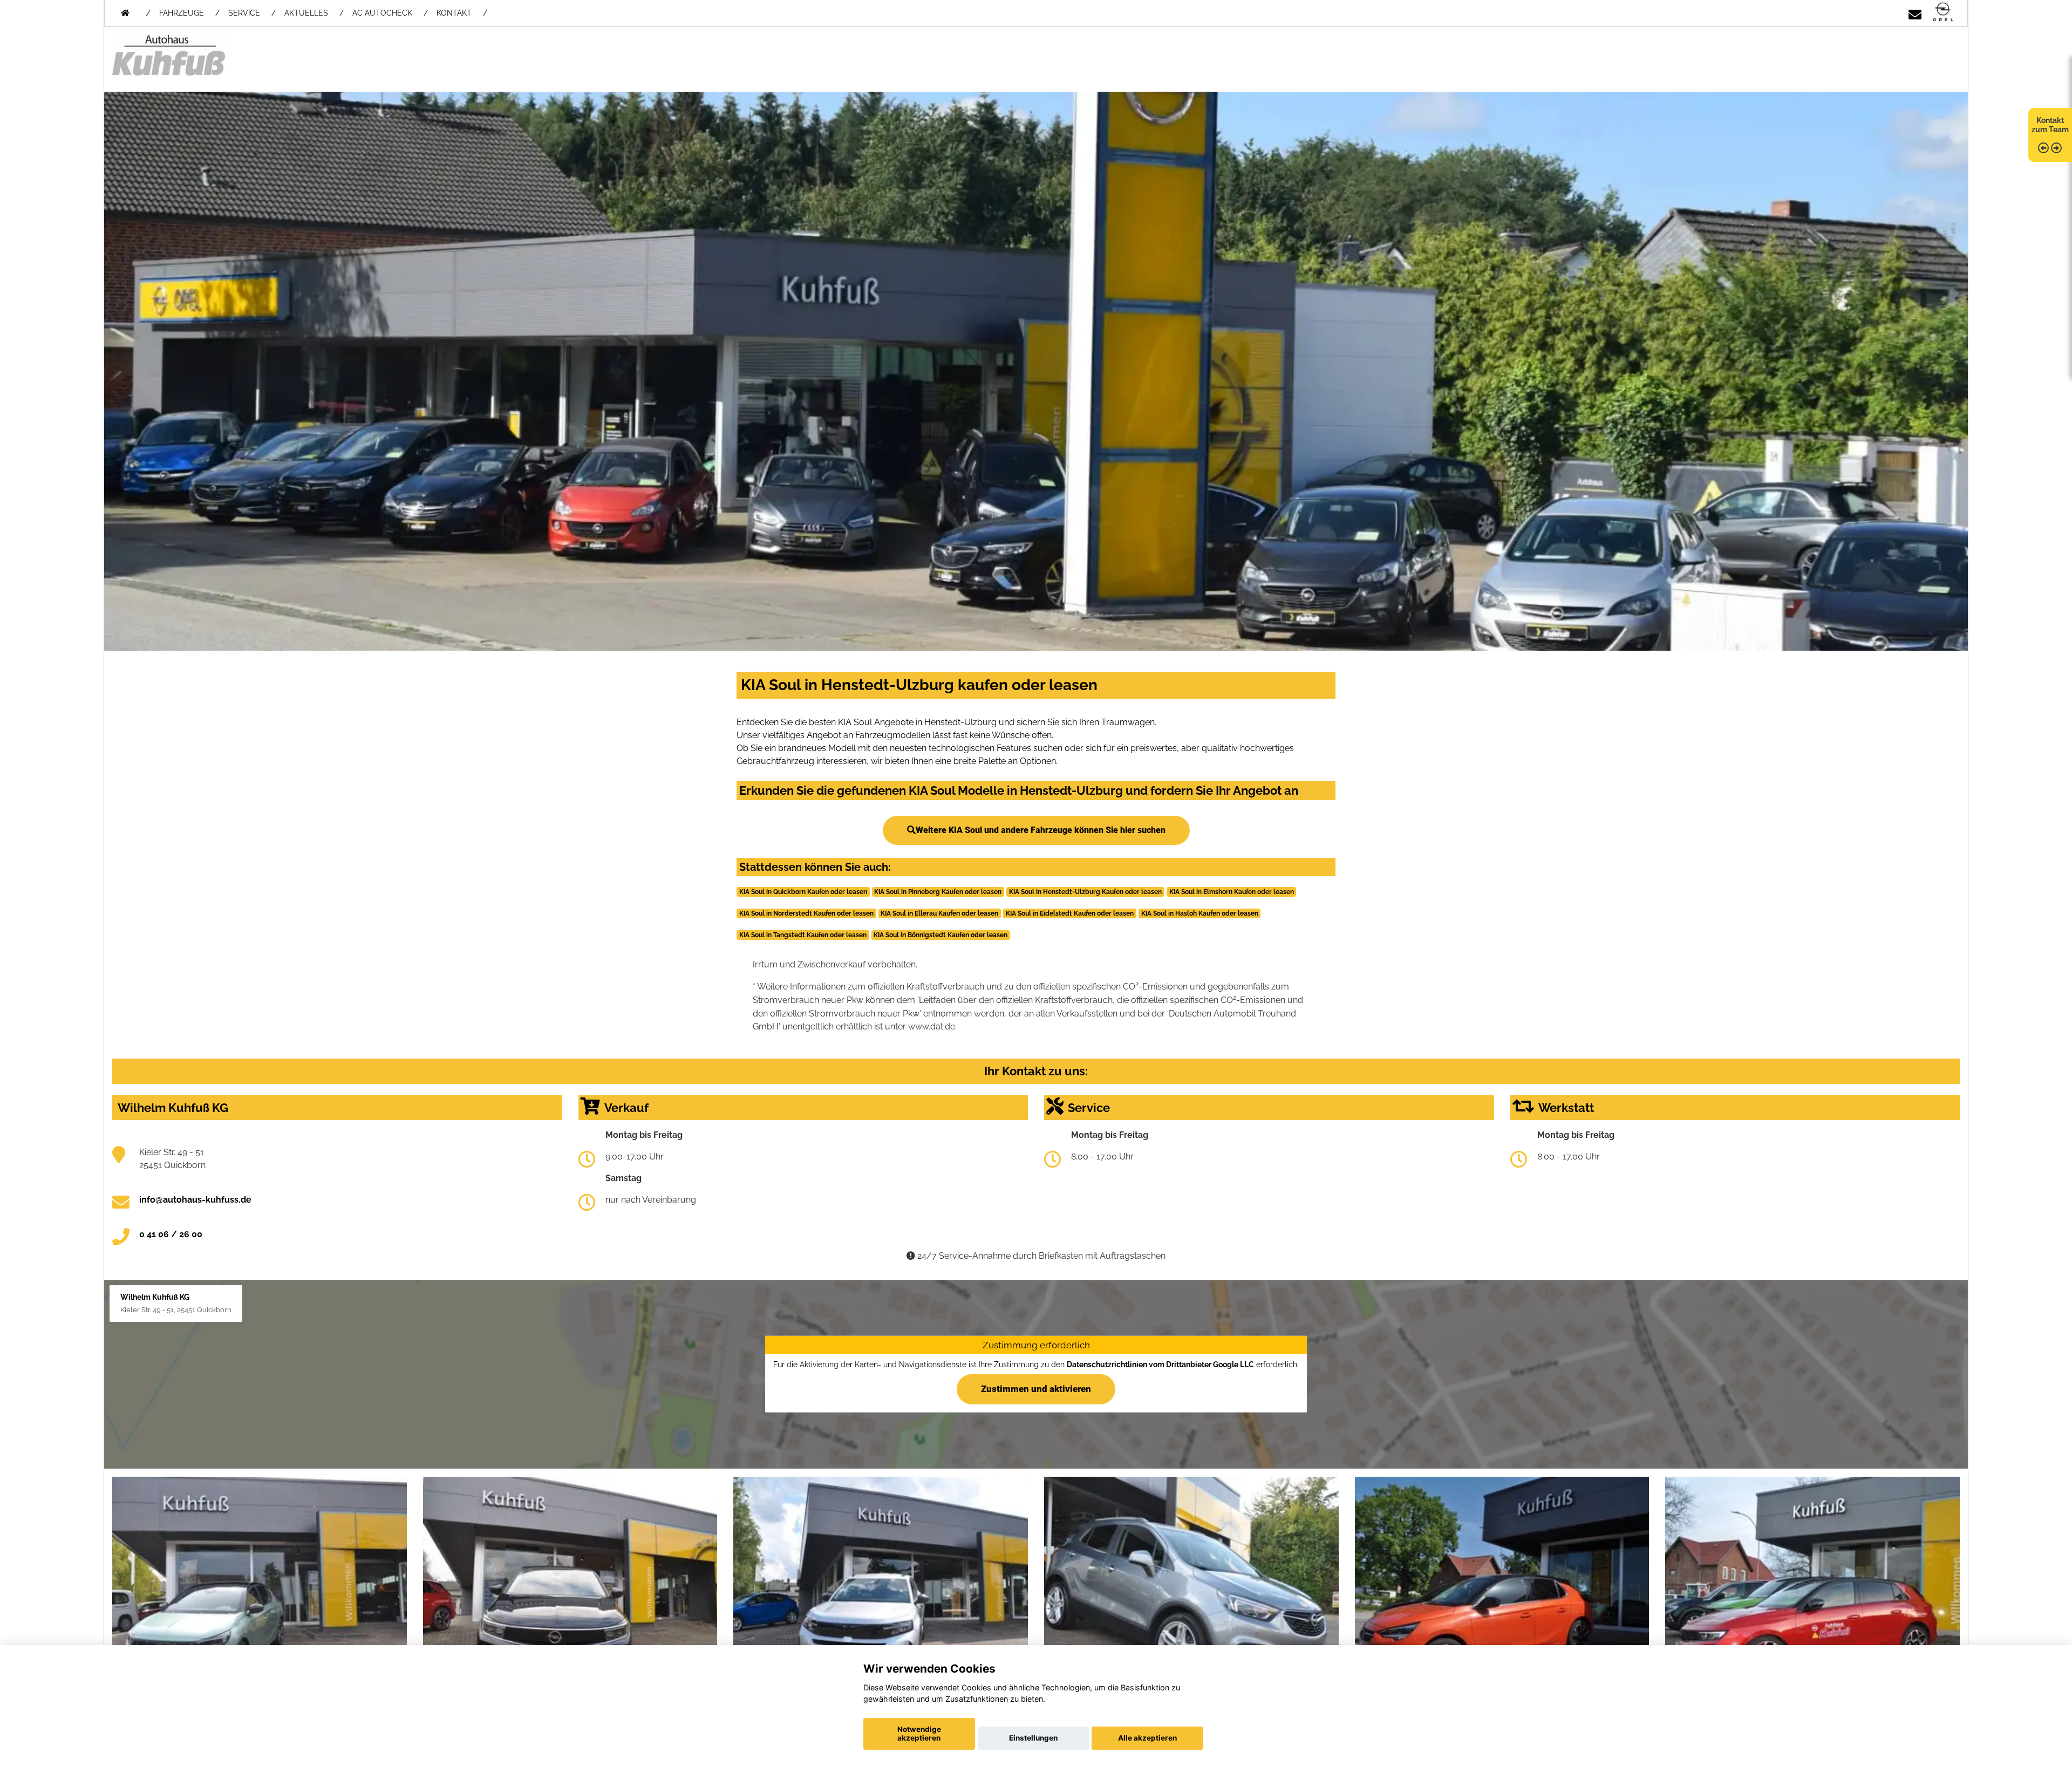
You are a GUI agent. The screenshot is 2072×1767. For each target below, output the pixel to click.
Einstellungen (1033, 1738)
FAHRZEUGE (182, 13)
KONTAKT (454, 13)
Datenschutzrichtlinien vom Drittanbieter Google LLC (1160, 1365)
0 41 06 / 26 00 (171, 1234)
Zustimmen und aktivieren (1036, 1389)
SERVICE (244, 13)
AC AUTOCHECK (382, 13)
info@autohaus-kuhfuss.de (195, 1200)
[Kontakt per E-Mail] (1915, 13)
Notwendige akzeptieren (919, 1734)
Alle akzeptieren (1147, 1738)
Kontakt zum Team (2050, 125)
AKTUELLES (306, 13)
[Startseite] (1943, 13)
